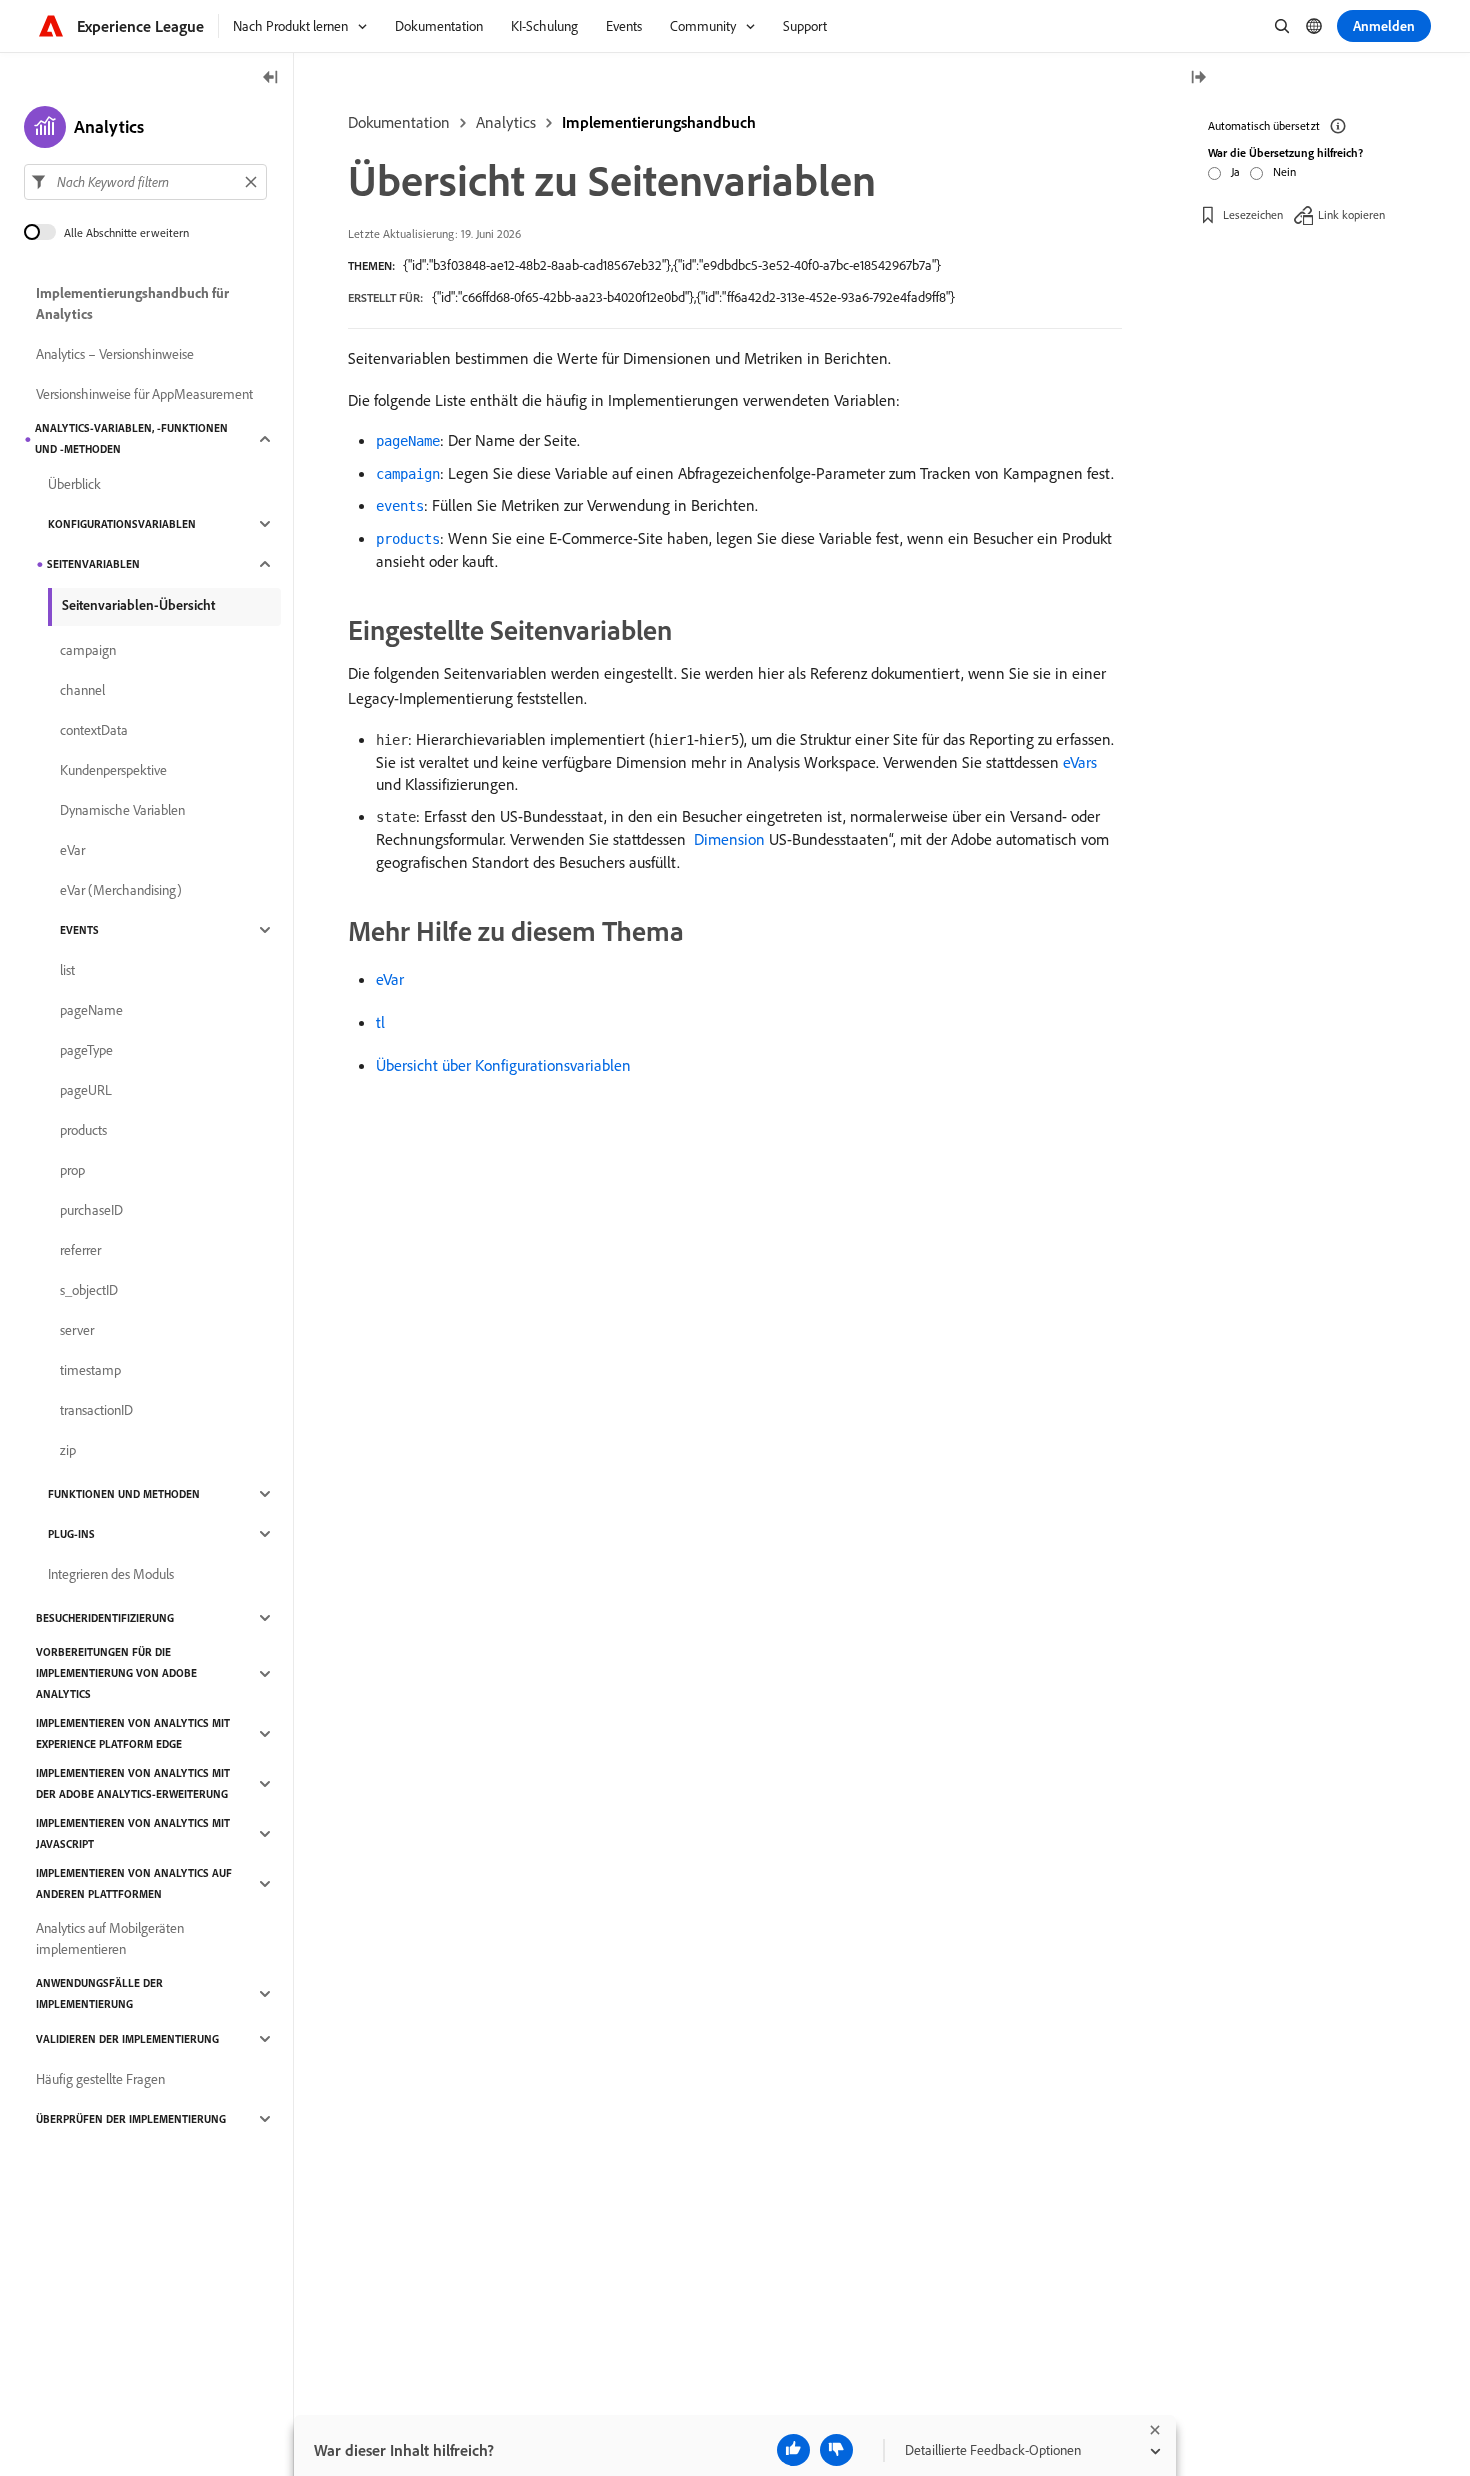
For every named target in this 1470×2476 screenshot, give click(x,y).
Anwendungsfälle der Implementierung (99, 1993)
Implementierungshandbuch (659, 122)
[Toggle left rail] (271, 78)
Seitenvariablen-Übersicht (138, 605)
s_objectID (89, 1290)
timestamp (90, 1370)
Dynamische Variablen (122, 810)
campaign (88, 650)
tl (380, 1022)
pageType (86, 1050)
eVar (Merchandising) (121, 890)
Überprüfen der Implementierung (131, 2119)
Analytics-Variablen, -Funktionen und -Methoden (131, 438)
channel (82, 690)
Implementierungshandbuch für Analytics (132, 303)
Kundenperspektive (113, 770)
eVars (1080, 762)
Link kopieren (1351, 214)
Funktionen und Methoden (124, 1494)
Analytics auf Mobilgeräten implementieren (110, 1938)
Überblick (74, 484)
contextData (94, 730)
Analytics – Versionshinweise (115, 354)
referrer (80, 1250)
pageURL (86, 1090)
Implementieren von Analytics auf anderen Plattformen (134, 1883)
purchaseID (91, 1210)
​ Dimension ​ (729, 839)
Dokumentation (399, 122)
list (67, 970)
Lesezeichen (1253, 214)
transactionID (96, 1410)
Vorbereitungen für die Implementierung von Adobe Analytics (116, 1673)
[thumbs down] (836, 2450)
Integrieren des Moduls (111, 1574)
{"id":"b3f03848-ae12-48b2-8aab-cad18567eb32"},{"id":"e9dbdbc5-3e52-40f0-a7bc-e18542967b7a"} (672, 265)
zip (68, 1450)
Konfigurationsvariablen (122, 524)
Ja (1235, 171)
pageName (91, 1010)
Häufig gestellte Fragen (100, 2079)
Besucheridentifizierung (105, 1618)
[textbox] (145, 182)
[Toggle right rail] (1198, 78)
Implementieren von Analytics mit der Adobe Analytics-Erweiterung (133, 1783)
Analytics (506, 122)
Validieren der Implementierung (127, 2039)
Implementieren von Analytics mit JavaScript (133, 1833)
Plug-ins (71, 1534)
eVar (390, 979)
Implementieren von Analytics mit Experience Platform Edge (133, 1733)
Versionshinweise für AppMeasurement (144, 394)
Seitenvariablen (93, 564)
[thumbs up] (793, 2450)
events (79, 930)
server (77, 1330)
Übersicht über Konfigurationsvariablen (503, 1065)
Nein (1284, 171)
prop (72, 1170)
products (83, 1130)
